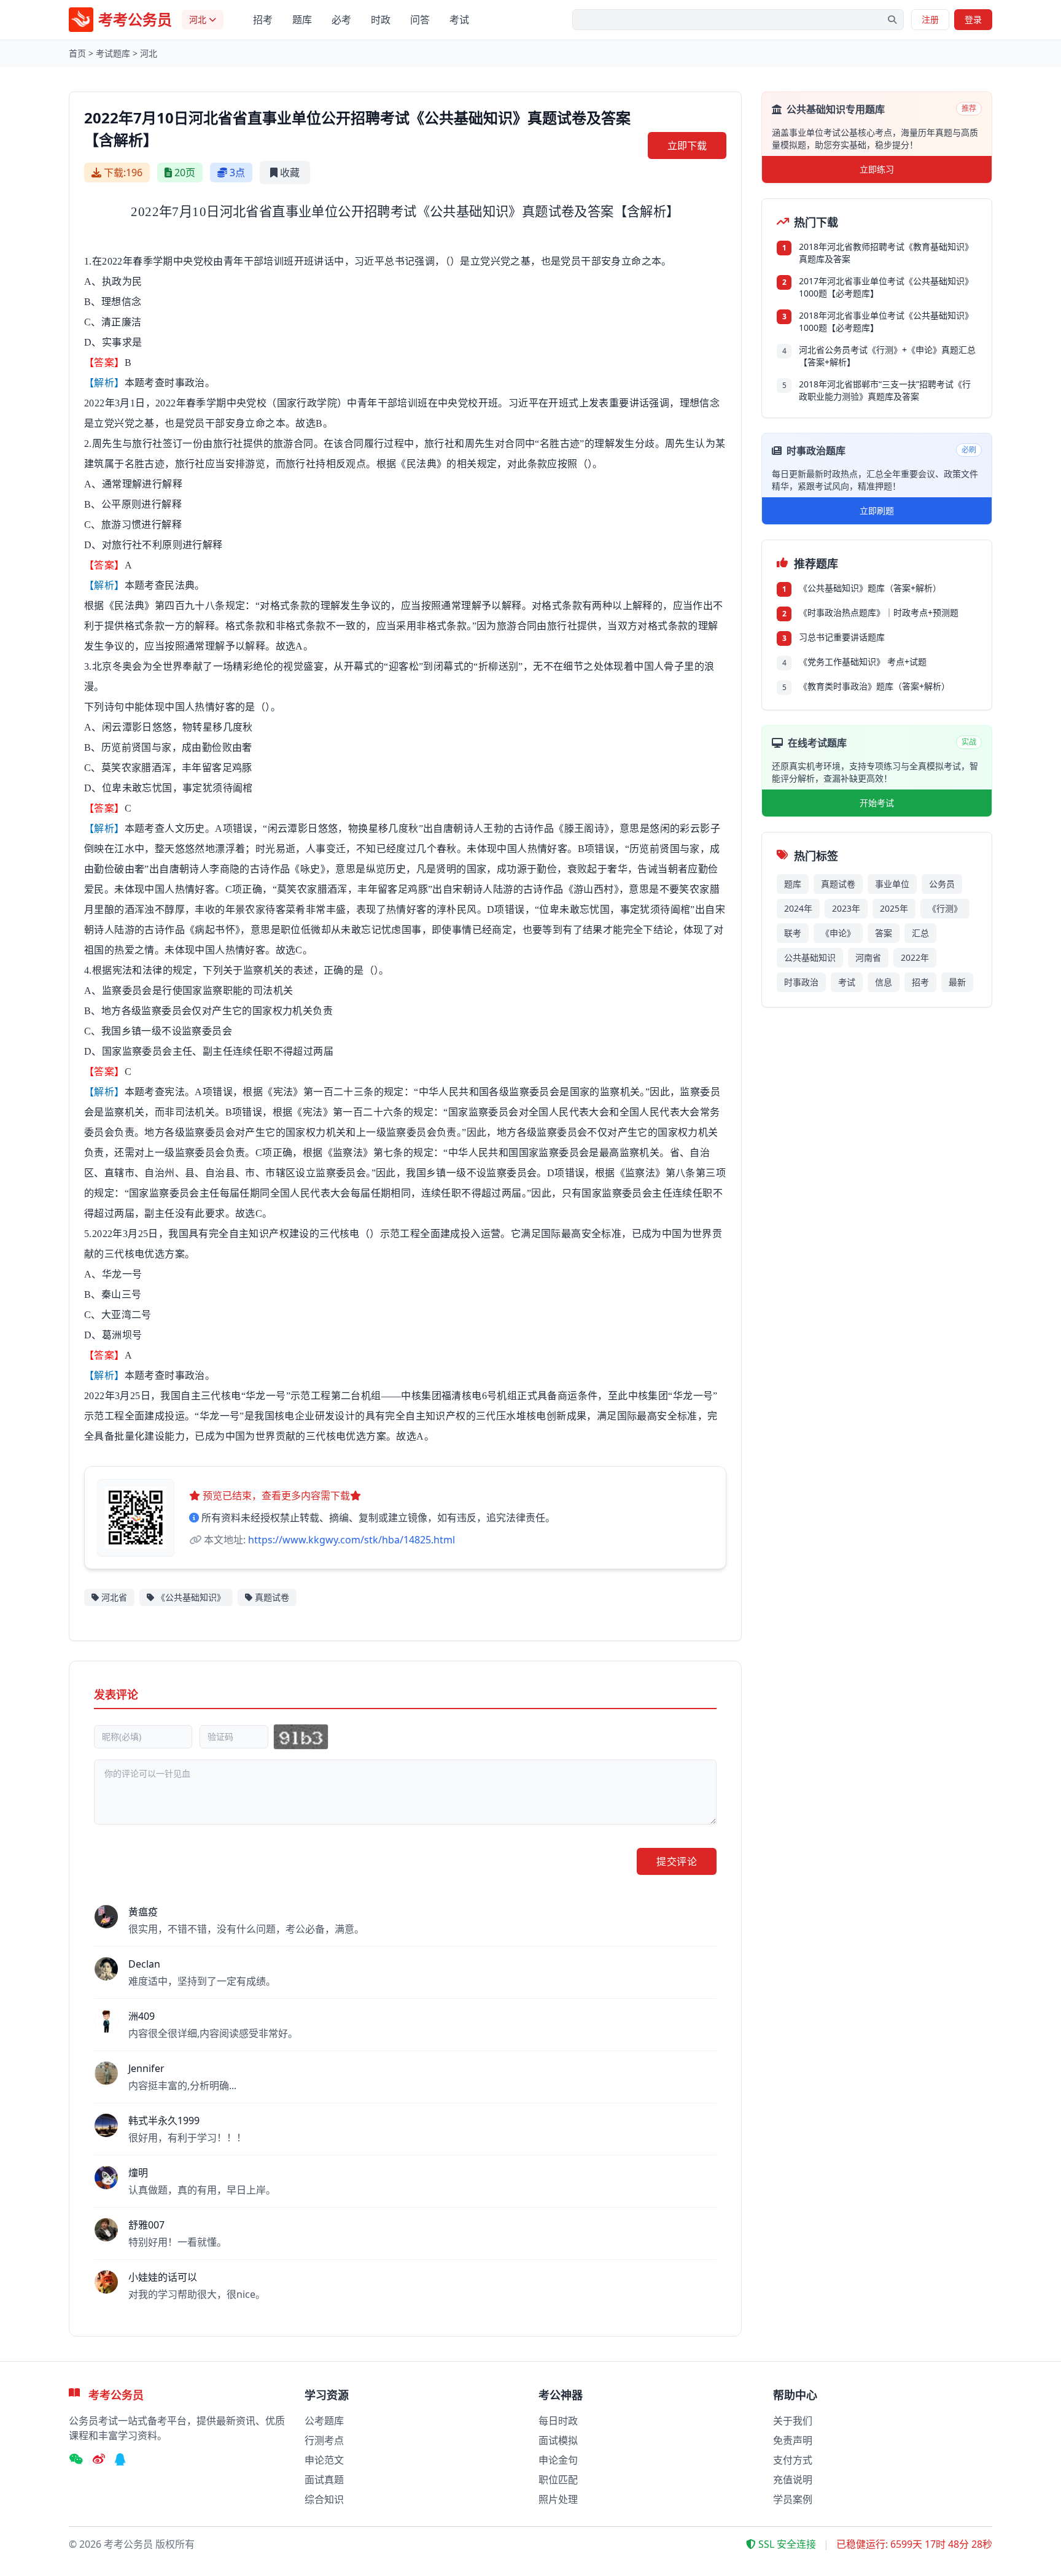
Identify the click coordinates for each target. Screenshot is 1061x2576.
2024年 (798, 908)
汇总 (920, 933)
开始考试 (877, 803)
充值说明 (793, 2480)
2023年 (846, 908)
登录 (973, 19)
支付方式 (793, 2460)
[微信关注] (76, 2460)
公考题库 (324, 2421)
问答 (420, 20)
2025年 (894, 908)
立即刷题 (877, 510)
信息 (884, 982)
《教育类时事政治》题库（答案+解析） (874, 686)
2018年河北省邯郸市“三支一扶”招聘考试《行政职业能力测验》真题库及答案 (885, 390)
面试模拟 (558, 2440)
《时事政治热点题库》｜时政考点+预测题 (879, 612)
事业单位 (892, 884)
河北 (149, 53)
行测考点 (324, 2440)
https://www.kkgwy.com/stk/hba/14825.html (352, 1540)
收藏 (290, 173)
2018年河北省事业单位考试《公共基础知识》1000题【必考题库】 (886, 321)
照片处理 (558, 2499)
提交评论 (677, 1861)
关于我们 (793, 2421)
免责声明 (793, 2440)
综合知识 (324, 2499)
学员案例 (793, 2499)
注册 (930, 19)
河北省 (114, 1597)
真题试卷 (272, 1597)
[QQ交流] (120, 2460)
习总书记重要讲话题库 (842, 637)
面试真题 (324, 2480)
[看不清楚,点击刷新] (301, 1737)
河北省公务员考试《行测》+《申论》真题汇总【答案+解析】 (887, 356)
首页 (77, 53)
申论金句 (558, 2460)
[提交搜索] (892, 20)
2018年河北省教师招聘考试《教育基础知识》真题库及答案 (886, 253)
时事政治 (801, 982)
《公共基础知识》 (191, 1597)
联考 (793, 933)
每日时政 (558, 2421)
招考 (263, 20)
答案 (884, 933)
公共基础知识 (810, 957)
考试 (459, 20)
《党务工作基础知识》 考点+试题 (863, 661)
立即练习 (877, 169)
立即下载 (687, 145)
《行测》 (945, 908)
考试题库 (113, 53)
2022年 (915, 957)
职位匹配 (558, 2480)
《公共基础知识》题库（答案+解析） (870, 588)
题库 (302, 20)
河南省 (868, 957)
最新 (957, 982)
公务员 (942, 884)
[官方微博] (99, 2460)
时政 (381, 20)
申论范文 (324, 2460)
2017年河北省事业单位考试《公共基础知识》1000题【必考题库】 (886, 287)
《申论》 (838, 933)
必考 (341, 20)
